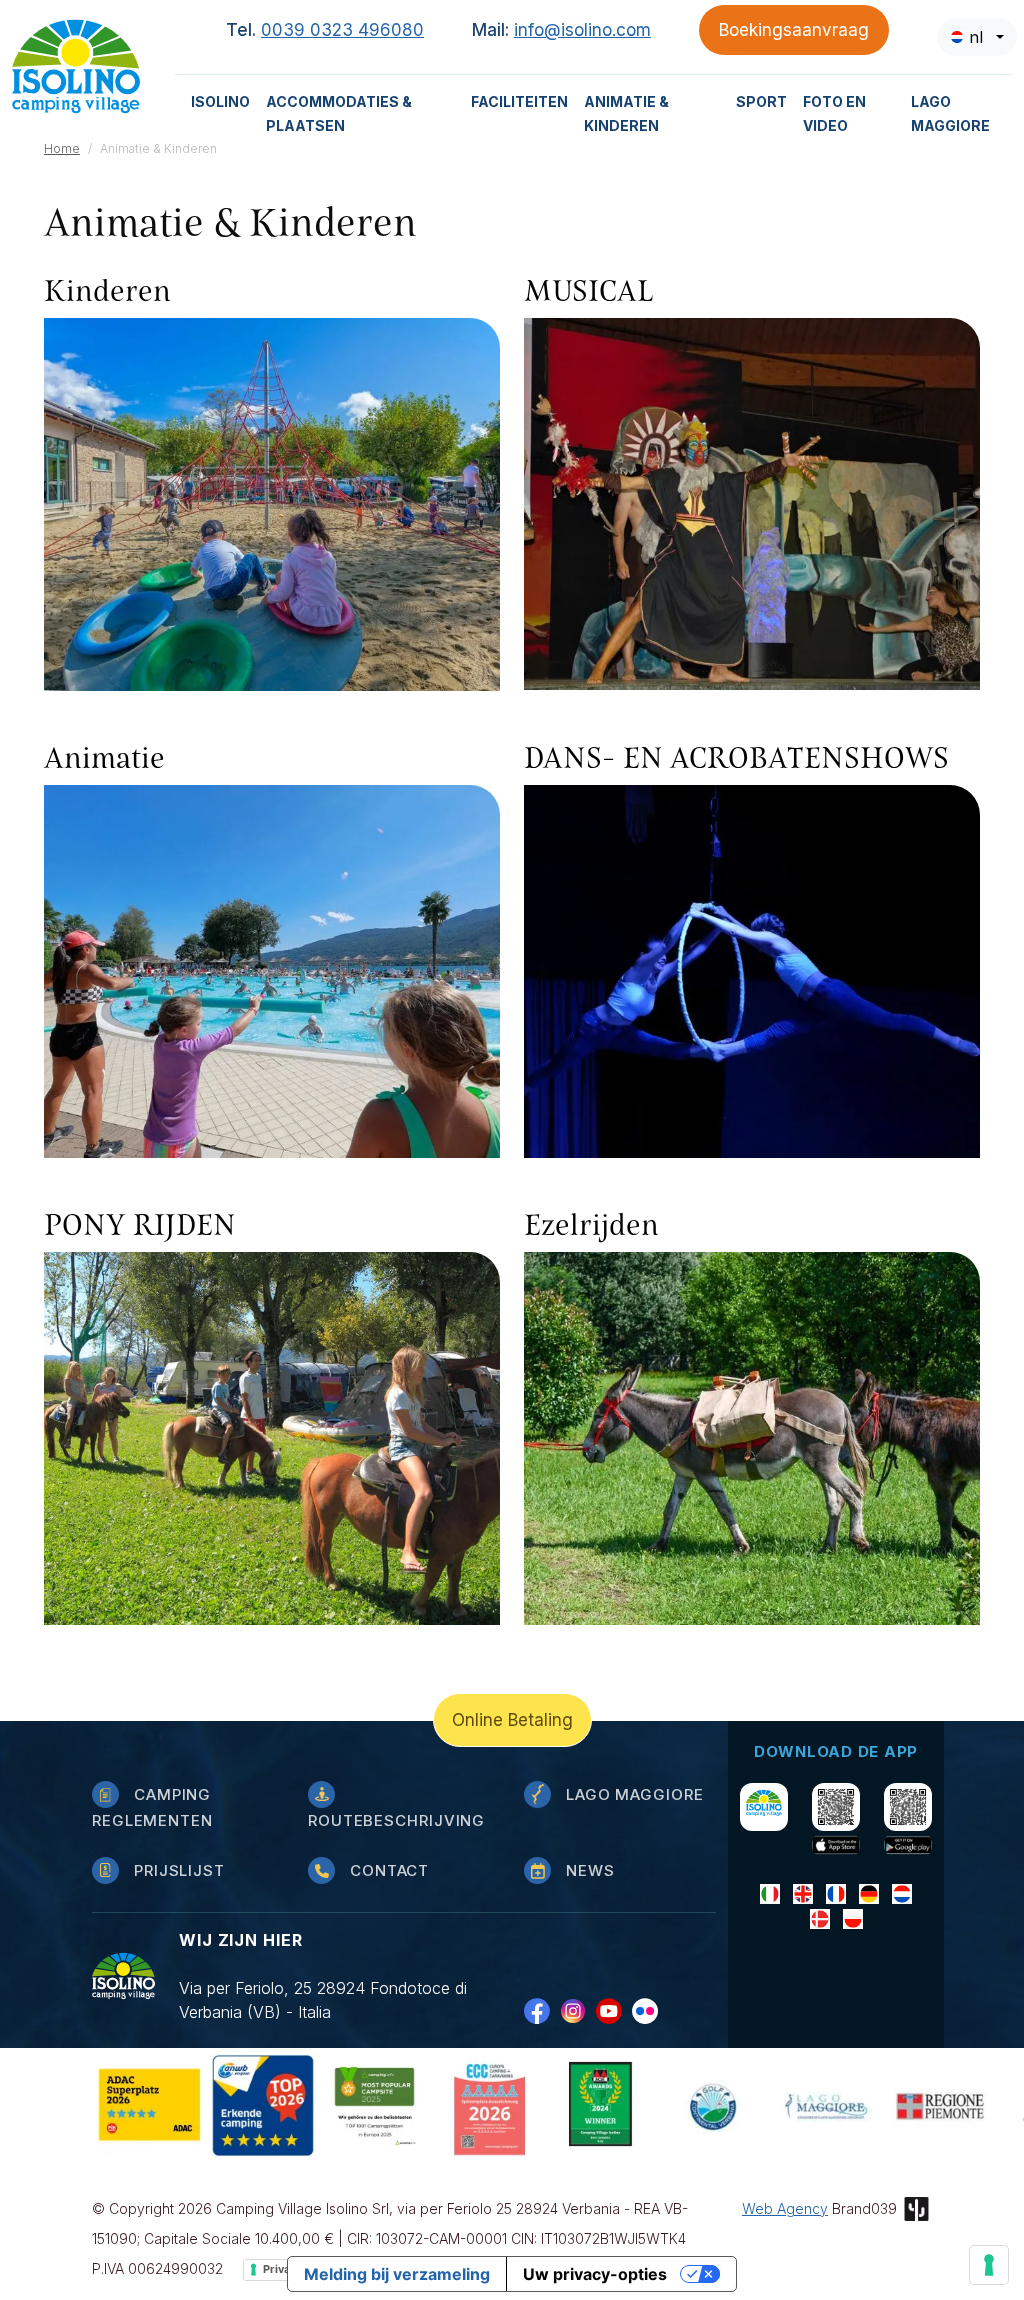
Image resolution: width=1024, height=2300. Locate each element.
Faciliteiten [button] (519, 101)
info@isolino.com (582, 30)
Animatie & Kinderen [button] (626, 113)
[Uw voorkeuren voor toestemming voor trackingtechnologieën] (989, 2265)
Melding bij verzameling (397, 2274)
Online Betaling (512, 1720)
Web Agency (785, 2208)
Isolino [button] (220, 101)
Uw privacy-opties (595, 2274)
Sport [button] (761, 101)
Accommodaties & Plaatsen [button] (339, 113)
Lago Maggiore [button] (950, 113)
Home (62, 148)
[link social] (542, 2010)
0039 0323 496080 (342, 30)
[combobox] (977, 37)
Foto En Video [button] (834, 113)
